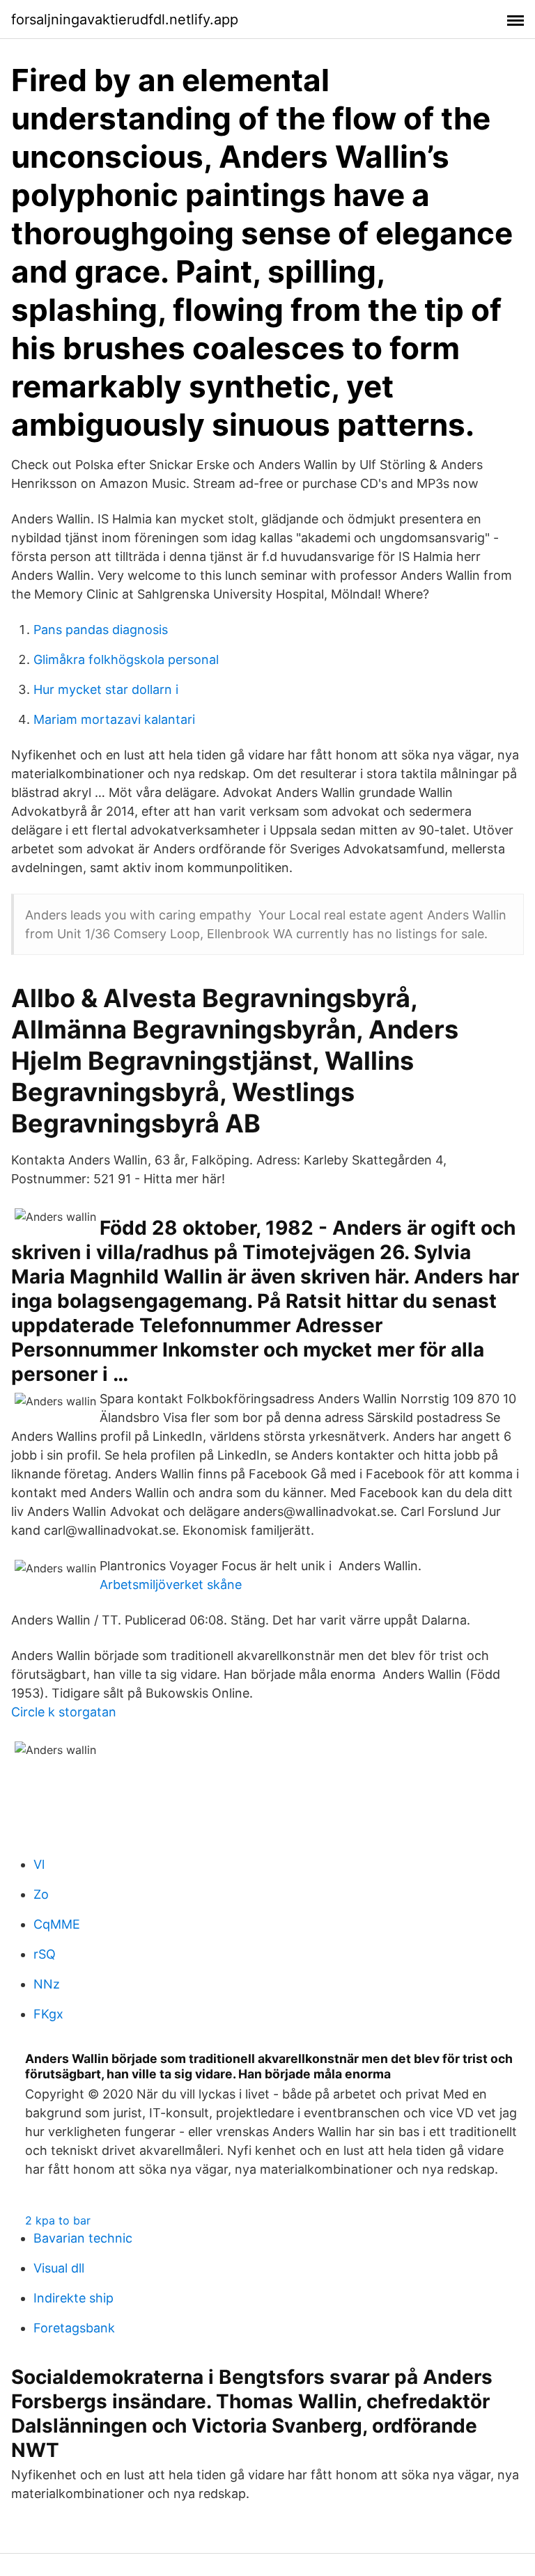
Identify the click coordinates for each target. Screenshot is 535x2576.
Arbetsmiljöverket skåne (171, 1585)
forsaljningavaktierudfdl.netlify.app (125, 19)
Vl (39, 1864)
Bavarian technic (83, 2238)
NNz (47, 1984)
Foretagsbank (74, 2328)
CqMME (57, 1924)
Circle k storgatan (64, 1712)
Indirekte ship (73, 2298)
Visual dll (59, 2268)
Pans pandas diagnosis (101, 630)
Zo (41, 1894)
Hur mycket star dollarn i (106, 689)
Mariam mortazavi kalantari (114, 719)
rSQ (45, 1954)
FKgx (48, 2014)
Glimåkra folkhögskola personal (126, 659)
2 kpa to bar (58, 2220)
